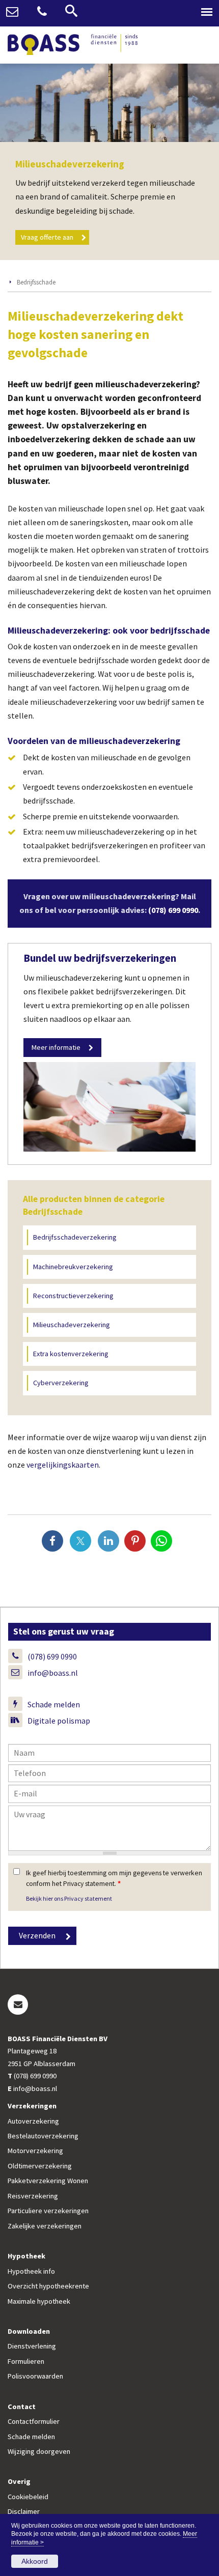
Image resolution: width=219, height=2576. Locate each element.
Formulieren (26, 2361)
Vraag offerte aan (47, 237)
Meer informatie (56, 1047)
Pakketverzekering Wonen (48, 2181)
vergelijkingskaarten (63, 1465)
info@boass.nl (53, 1673)
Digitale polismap (59, 1721)
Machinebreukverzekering (73, 1267)
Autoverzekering (33, 2121)
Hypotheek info (31, 2271)
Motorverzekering (35, 2151)
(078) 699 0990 (173, 910)
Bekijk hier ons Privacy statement (69, 1898)
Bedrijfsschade (36, 282)
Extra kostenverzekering (71, 1354)
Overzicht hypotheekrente (48, 2286)
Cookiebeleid (28, 2497)
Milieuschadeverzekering (72, 1325)
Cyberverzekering (61, 1383)
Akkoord (35, 2561)
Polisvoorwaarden (35, 2376)
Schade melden (54, 1704)
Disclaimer (24, 2511)
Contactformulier (34, 2421)
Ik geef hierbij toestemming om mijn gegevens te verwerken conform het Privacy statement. (114, 1878)
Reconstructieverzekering (73, 1296)
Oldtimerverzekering (40, 2166)
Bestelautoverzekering (43, 2136)
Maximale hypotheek (39, 2301)
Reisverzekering (33, 2196)
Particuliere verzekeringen (48, 2211)
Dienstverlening (32, 2346)
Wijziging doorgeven (39, 2451)
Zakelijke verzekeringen (45, 2226)
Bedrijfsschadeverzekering (75, 1237)
